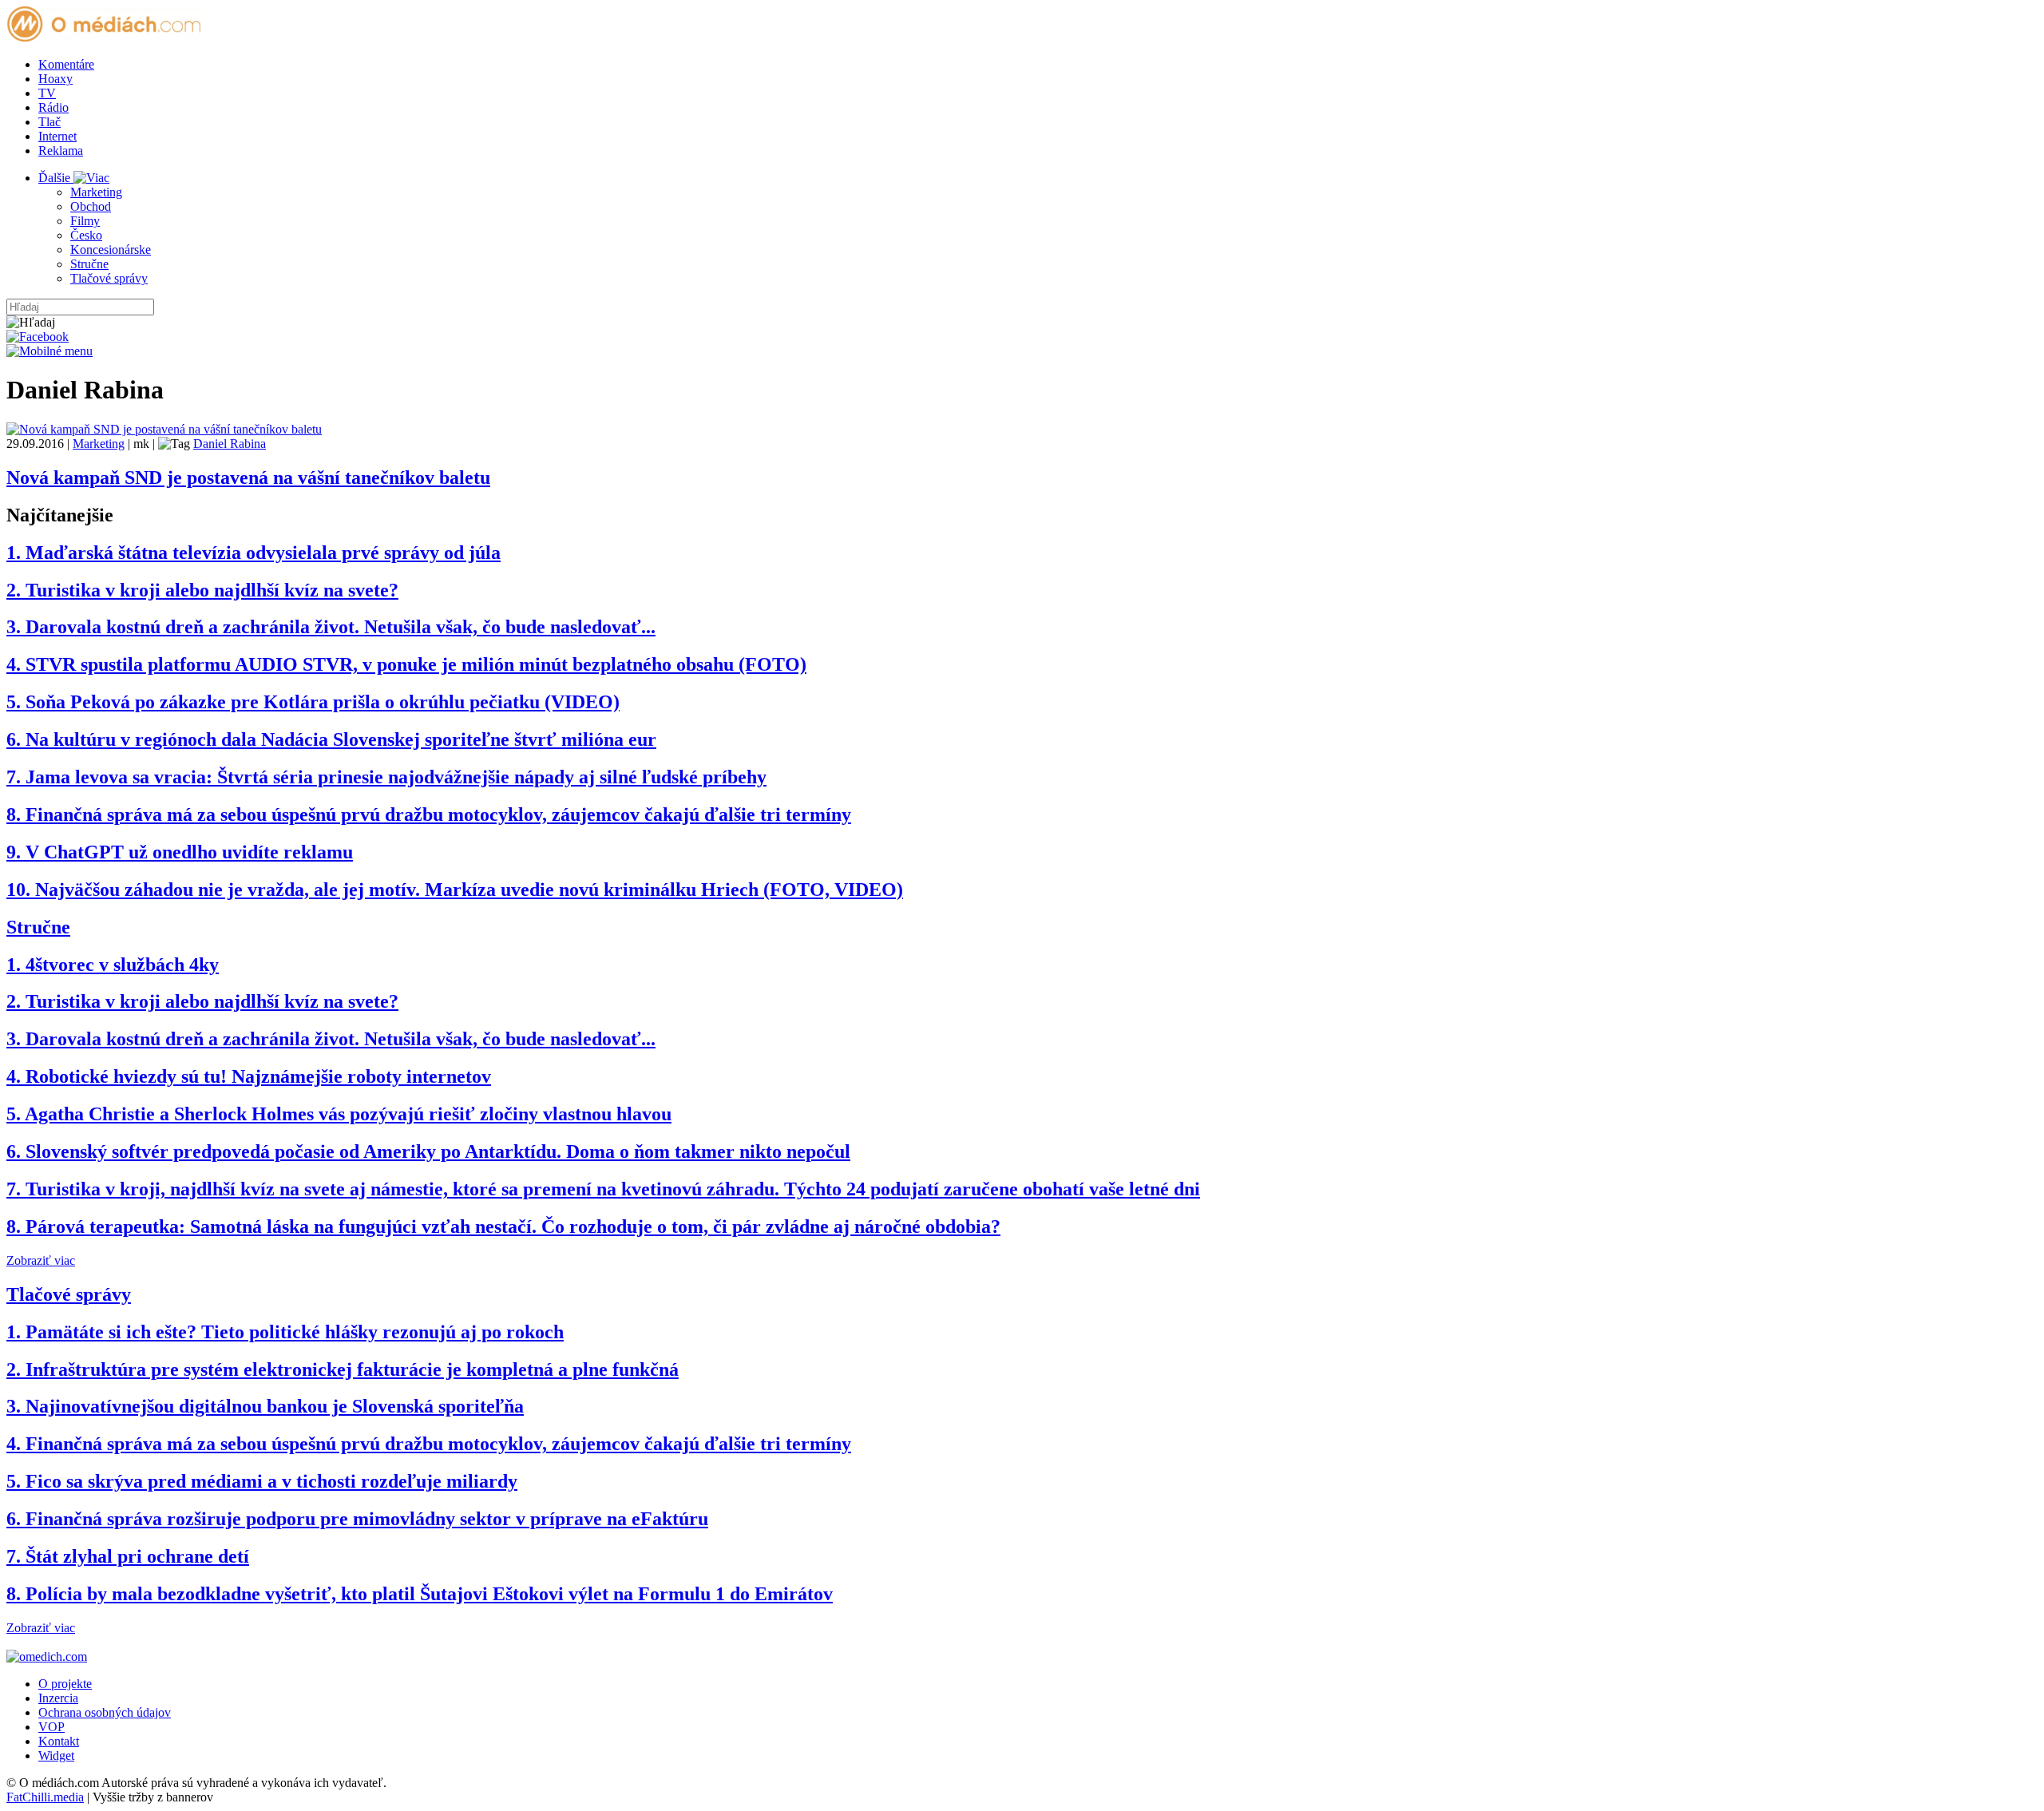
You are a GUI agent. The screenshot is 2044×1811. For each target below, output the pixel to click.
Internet (57, 136)
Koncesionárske (111, 250)
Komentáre (66, 64)
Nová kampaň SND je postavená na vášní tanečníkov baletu (248, 478)
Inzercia (58, 1698)
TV (47, 93)
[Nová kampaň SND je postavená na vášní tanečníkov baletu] (164, 429)
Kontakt (59, 1741)
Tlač (50, 122)
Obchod (91, 206)
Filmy (85, 221)
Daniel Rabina (230, 444)
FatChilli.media (45, 1797)
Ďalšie (56, 178)
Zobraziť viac (41, 1260)
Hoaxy (55, 79)
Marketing (96, 192)
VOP (51, 1727)
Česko (86, 235)
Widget (56, 1756)
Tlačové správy (109, 278)
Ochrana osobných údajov (105, 1712)
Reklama (61, 151)
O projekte (65, 1684)
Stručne (89, 264)
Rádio (53, 107)
